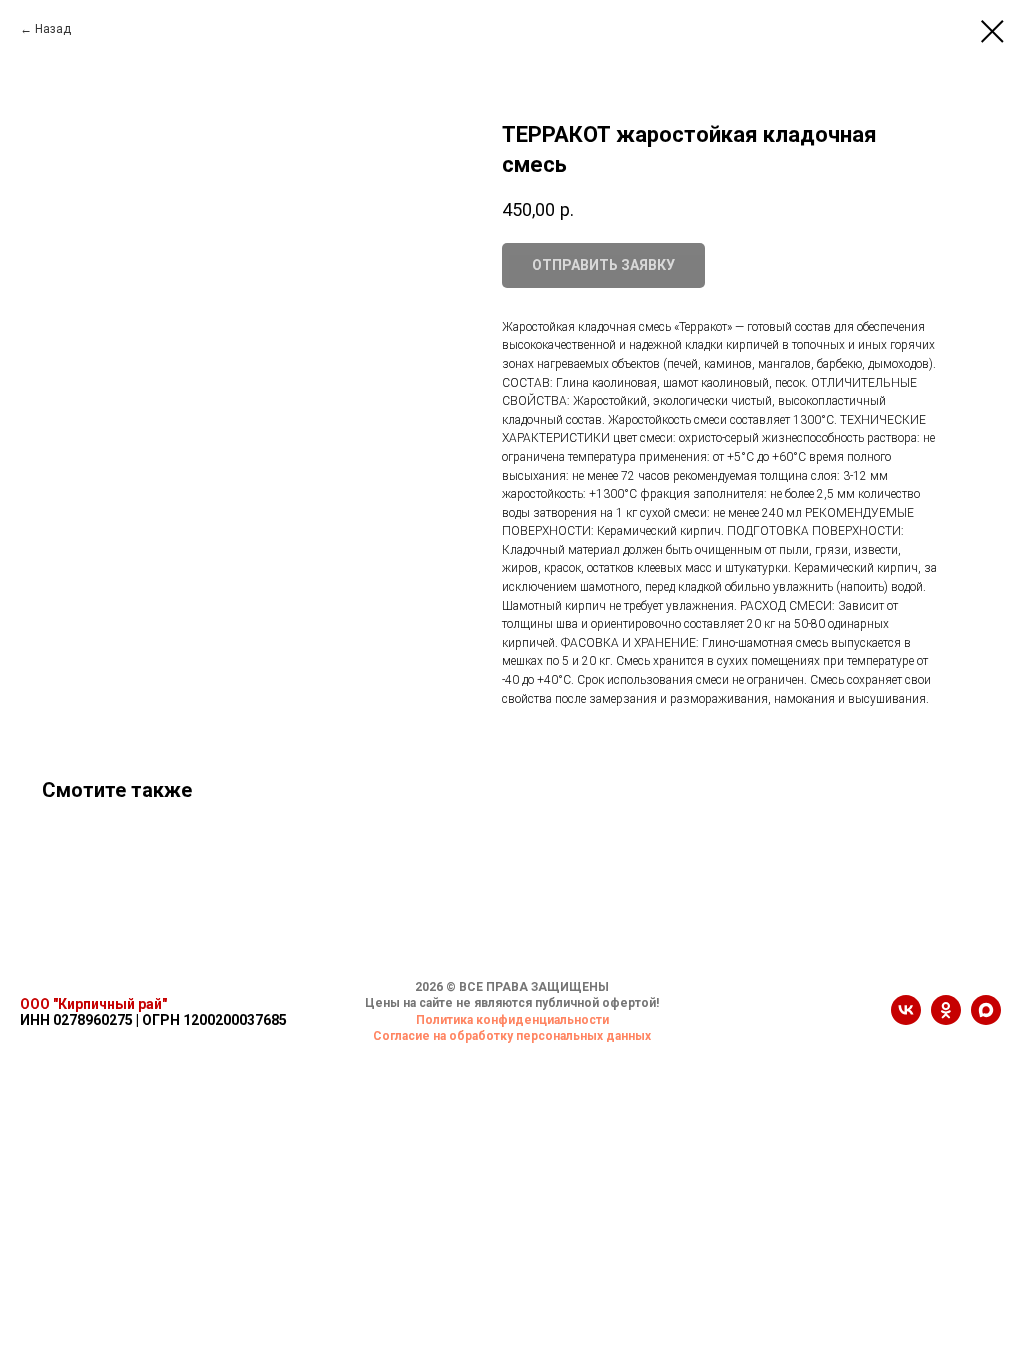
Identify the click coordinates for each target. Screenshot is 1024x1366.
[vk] (906, 1019)
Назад (53, 29)
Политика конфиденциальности (512, 1020)
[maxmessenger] (986, 1019)
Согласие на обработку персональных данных (512, 1036)
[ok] (946, 1019)
